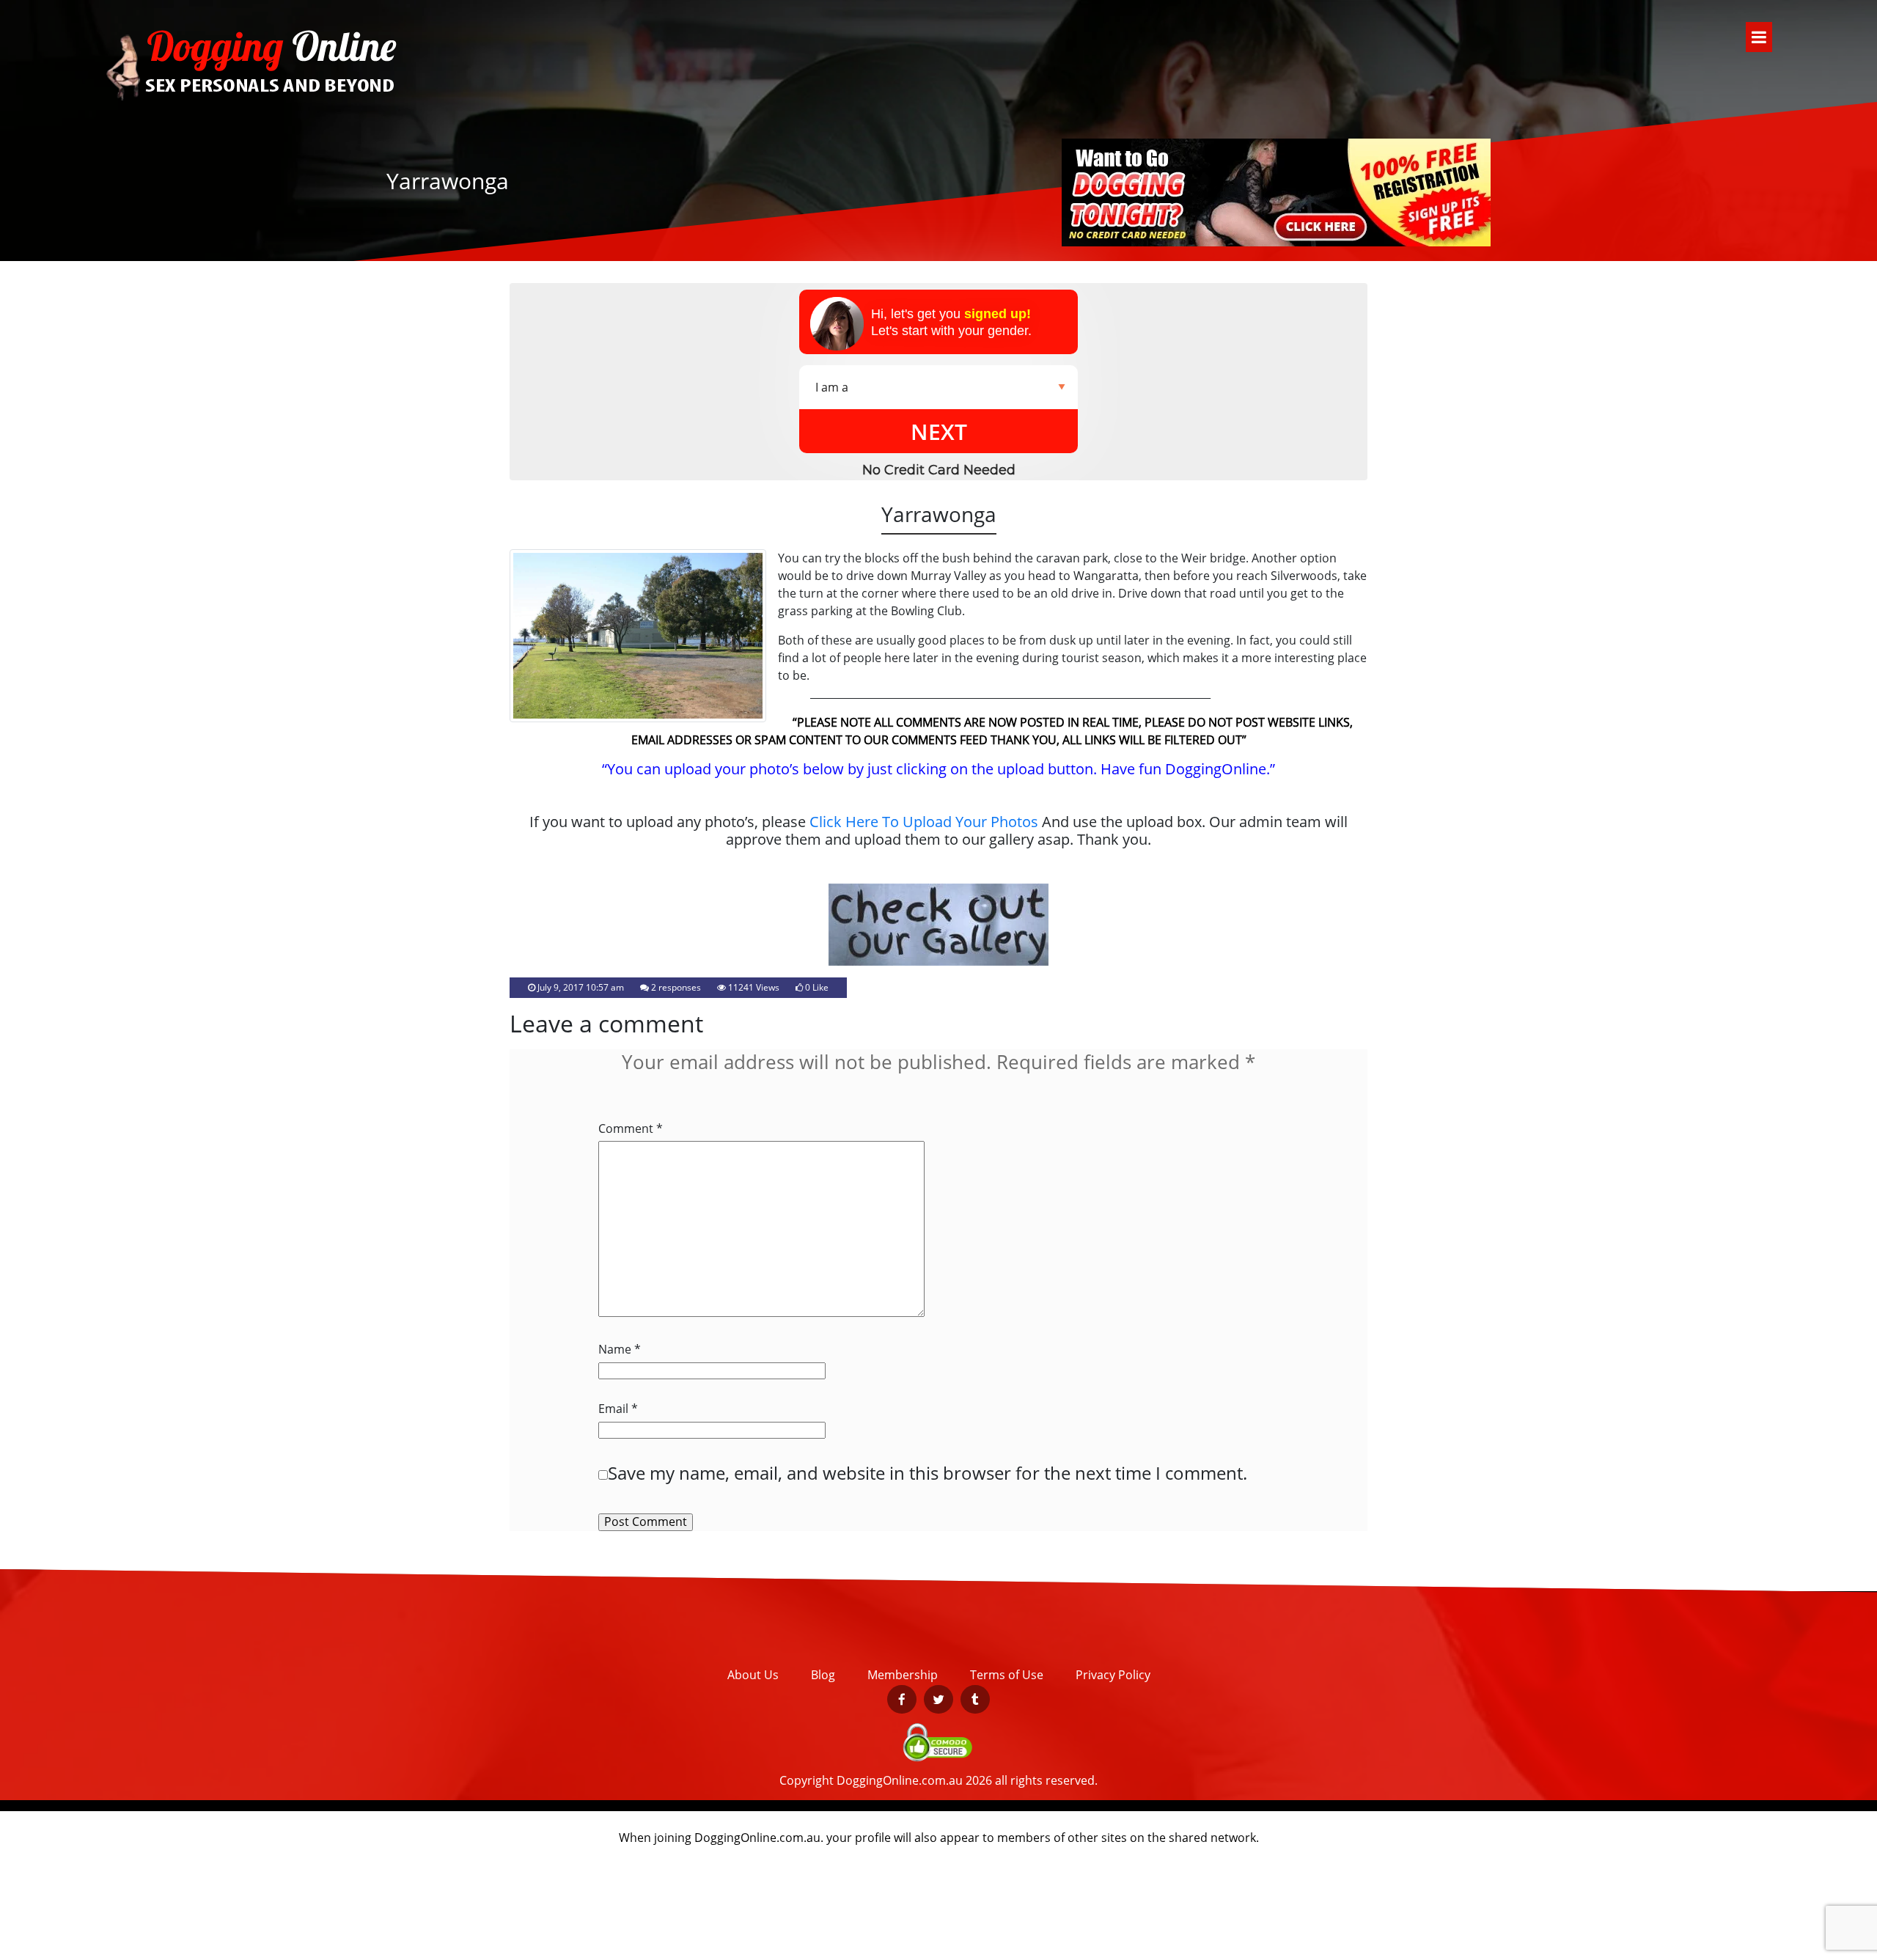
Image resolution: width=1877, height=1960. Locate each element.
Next (939, 432)
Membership (903, 1675)
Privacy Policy (1113, 1675)
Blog (823, 1675)
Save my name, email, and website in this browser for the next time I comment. (928, 1473)
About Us (753, 1675)
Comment (631, 1129)
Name (620, 1350)
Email (618, 1409)
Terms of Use (1007, 1675)
